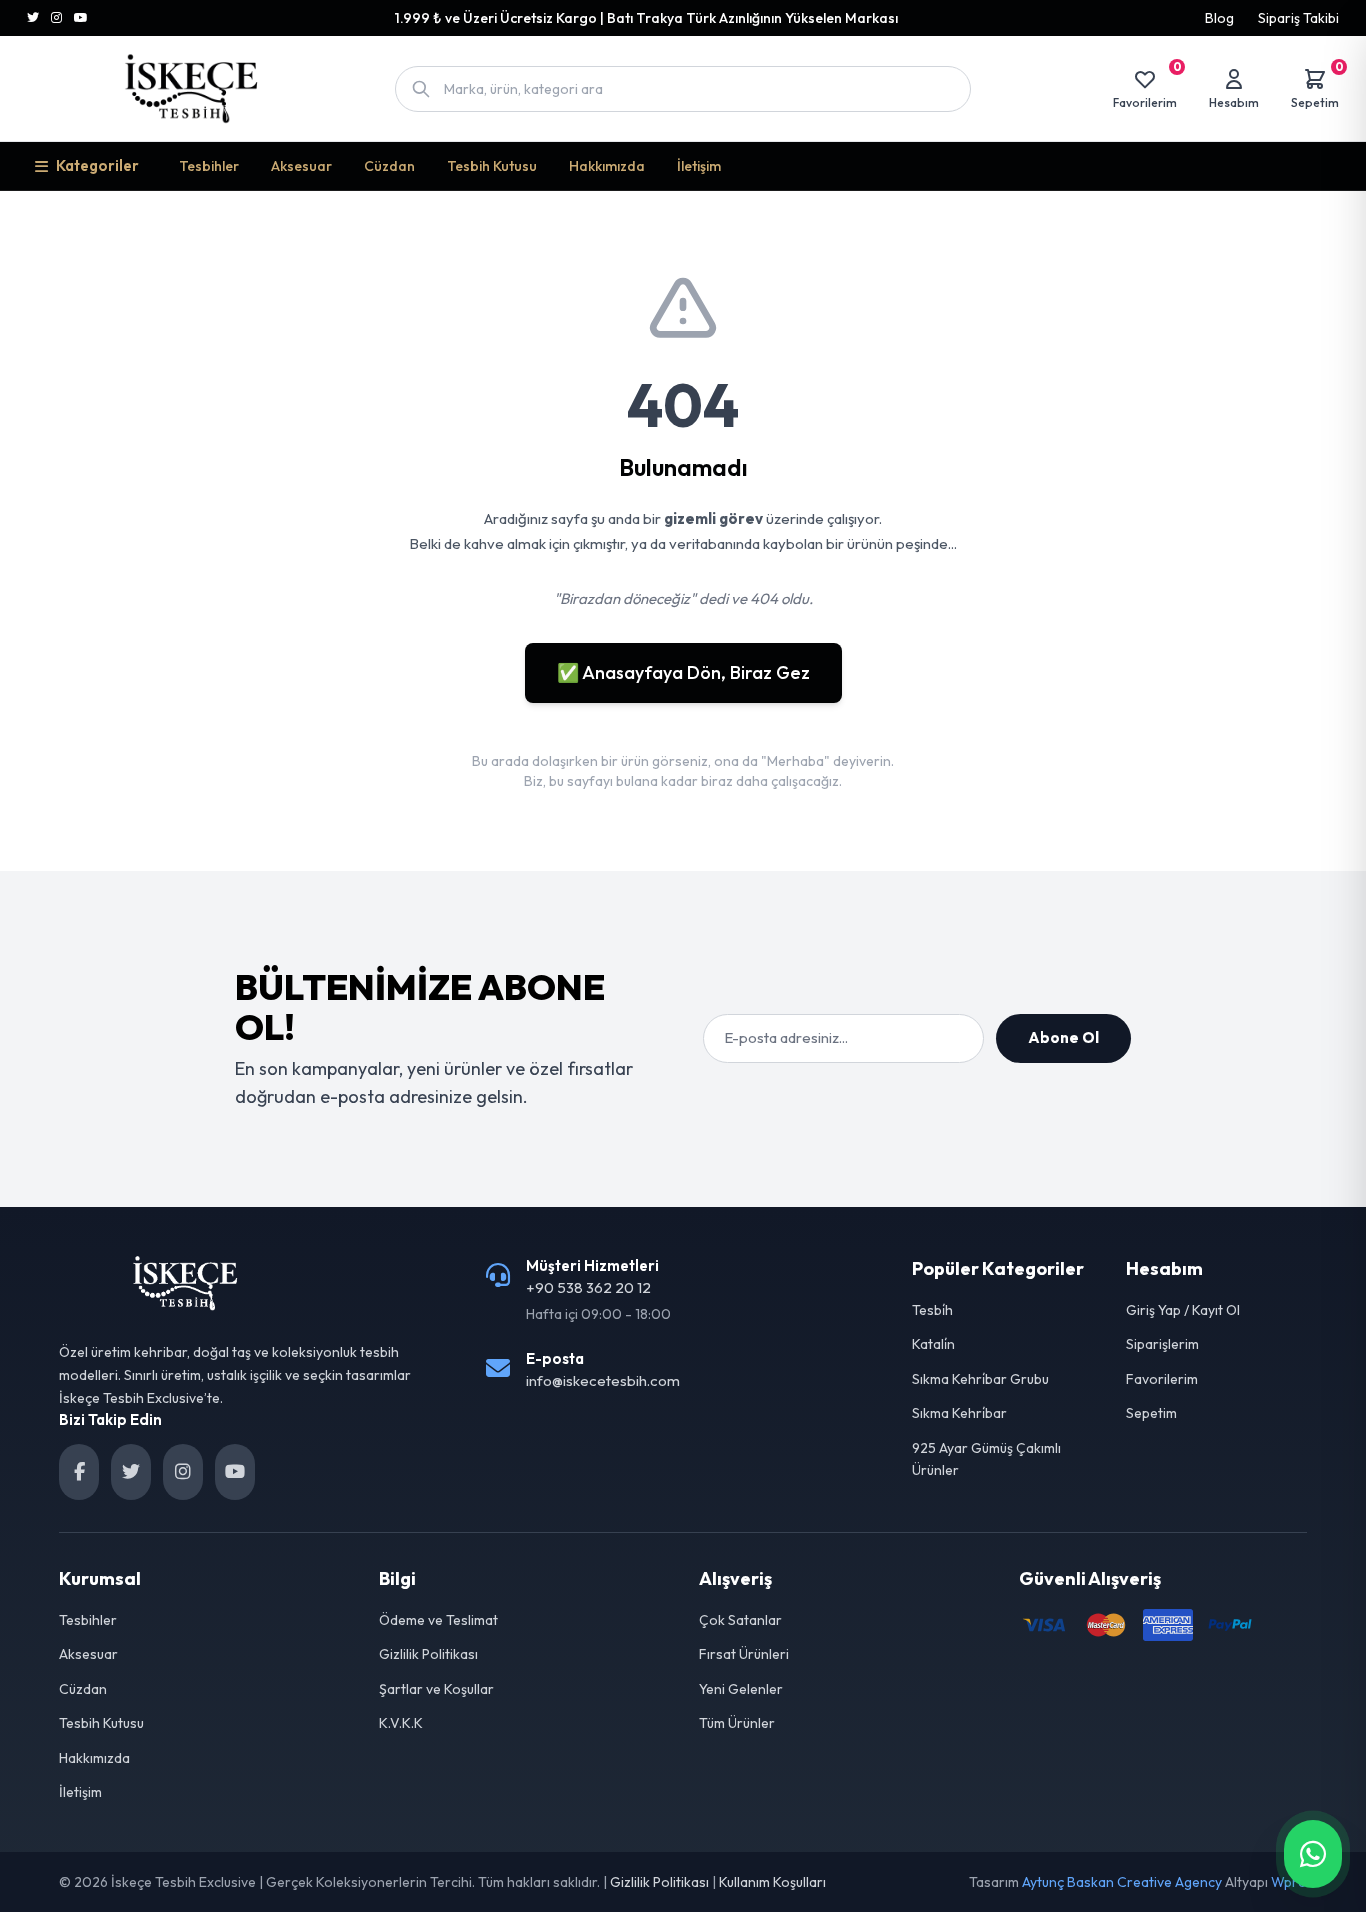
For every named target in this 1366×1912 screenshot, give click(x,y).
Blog (1219, 18)
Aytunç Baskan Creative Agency (1122, 1882)
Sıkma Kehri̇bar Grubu (980, 1379)
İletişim (699, 166)
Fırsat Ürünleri (744, 1654)
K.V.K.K (401, 1723)
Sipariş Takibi (1298, 18)
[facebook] (79, 1472)
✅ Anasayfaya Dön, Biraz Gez (683, 672)
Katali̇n (933, 1344)
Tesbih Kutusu (492, 166)
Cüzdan (389, 166)
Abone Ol (1063, 1037)
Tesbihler (209, 166)
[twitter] (131, 1472)
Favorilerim (1162, 1379)
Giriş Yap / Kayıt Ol (1183, 1310)
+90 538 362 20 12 (588, 1287)
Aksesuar (301, 166)
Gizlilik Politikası (428, 1654)
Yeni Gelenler (741, 1689)
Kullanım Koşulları (772, 1882)
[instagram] (183, 1472)
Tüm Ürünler (737, 1723)
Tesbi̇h (932, 1310)
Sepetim (1151, 1413)
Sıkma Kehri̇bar (959, 1413)
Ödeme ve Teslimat (438, 1620)
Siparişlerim (1162, 1344)
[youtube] (235, 1472)
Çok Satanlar (740, 1620)
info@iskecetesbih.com (603, 1380)
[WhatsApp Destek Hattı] (1313, 1854)
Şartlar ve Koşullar (436, 1689)
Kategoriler (97, 165)
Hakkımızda (607, 166)
